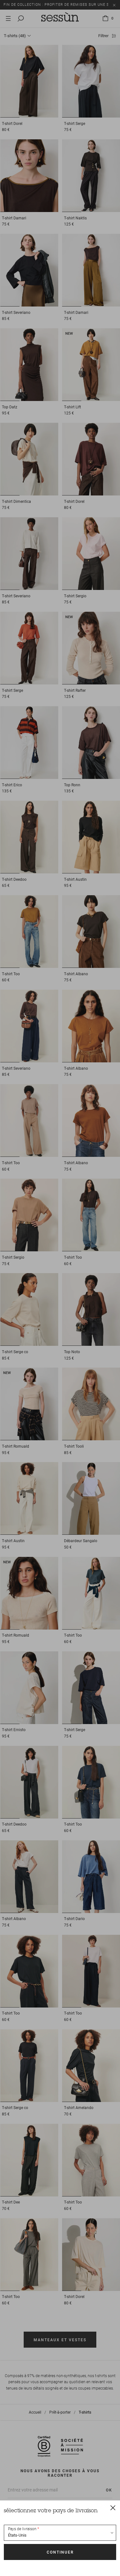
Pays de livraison (22, 2529)
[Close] (113, 2507)
